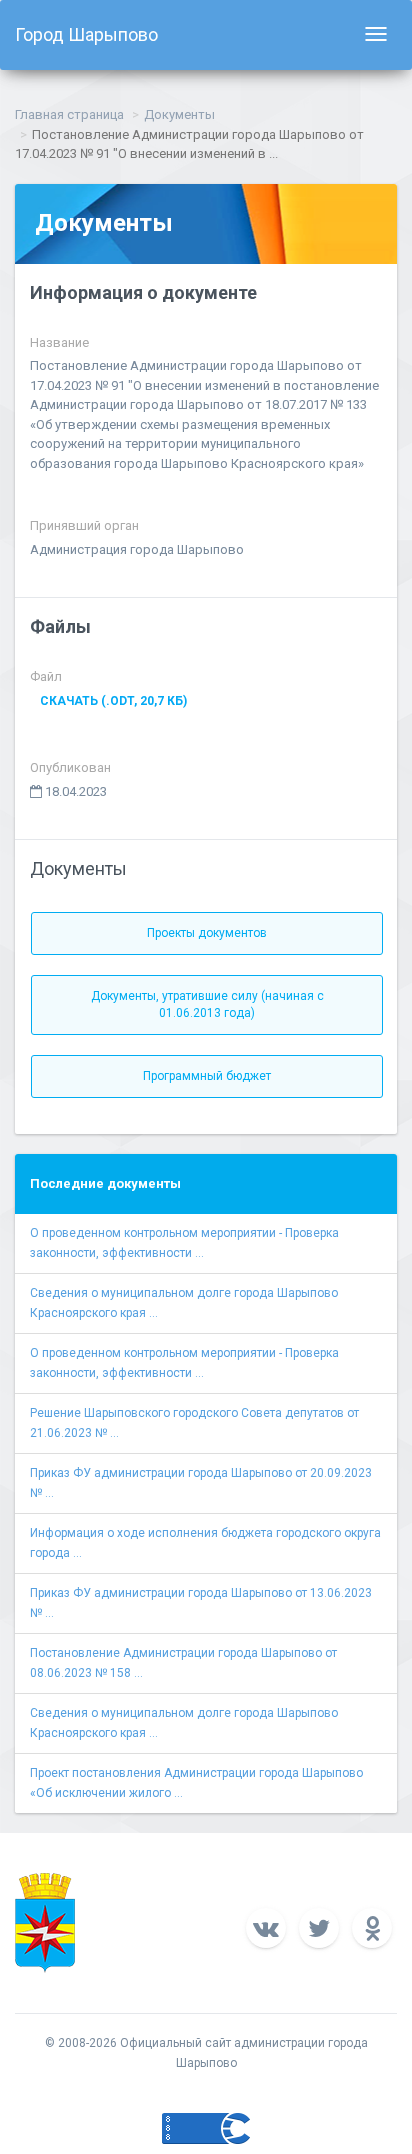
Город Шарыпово (86, 34)
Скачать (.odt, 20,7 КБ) (113, 701)
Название (59, 342)
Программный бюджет (207, 1076)
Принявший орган (84, 525)
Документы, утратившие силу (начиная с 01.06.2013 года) (207, 1004)
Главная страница (69, 114)
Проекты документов (207, 933)
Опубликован (70, 767)
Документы (179, 114)
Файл (46, 676)
